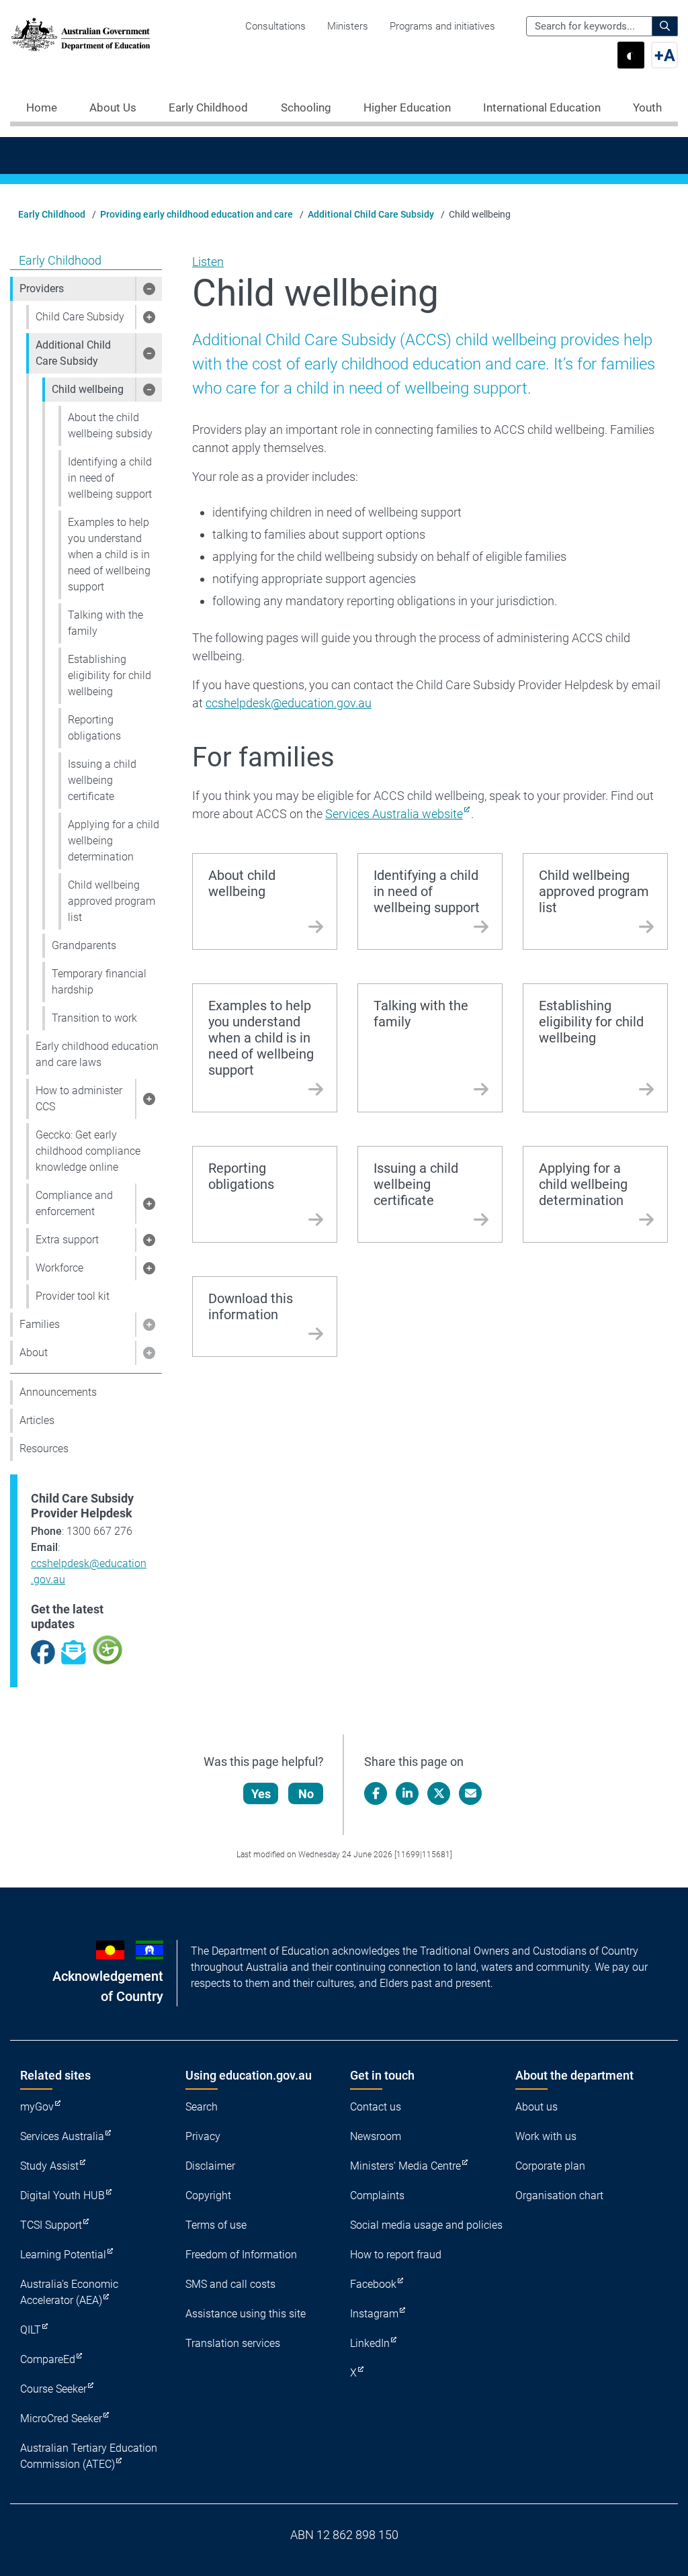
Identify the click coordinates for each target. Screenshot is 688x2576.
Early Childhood (52, 214)
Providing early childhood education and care (197, 214)
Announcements (58, 1392)
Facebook (373, 2284)
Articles (37, 1420)
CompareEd (48, 2359)
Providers (42, 288)
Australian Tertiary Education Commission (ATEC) (89, 2456)
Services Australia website (394, 814)
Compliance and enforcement (74, 1203)
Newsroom (376, 2136)
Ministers (348, 26)
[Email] (470, 1793)
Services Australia (62, 2136)
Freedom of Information (241, 2255)
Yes (261, 1794)
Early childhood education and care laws (97, 1054)
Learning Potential (63, 2255)
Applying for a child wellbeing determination (114, 841)
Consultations (275, 26)
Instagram (374, 2314)
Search (202, 2107)
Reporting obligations (94, 728)
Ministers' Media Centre (405, 2166)
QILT (31, 2330)
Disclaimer (210, 2166)
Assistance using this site (246, 2314)
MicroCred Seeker (61, 2418)
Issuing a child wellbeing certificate (102, 780)
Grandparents (84, 945)
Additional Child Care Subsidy (371, 214)
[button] (148, 289)
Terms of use (216, 2225)
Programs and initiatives (442, 26)
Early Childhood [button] (208, 107)
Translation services (233, 2343)
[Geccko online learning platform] (107, 1649)
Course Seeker (53, 2389)
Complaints (377, 2195)
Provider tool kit (73, 1296)
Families (40, 1324)
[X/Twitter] (439, 1793)
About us (536, 2107)
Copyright (208, 2195)
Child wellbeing (88, 389)
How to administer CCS (79, 1099)
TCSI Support (51, 2225)
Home (42, 107)
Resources (44, 1449)
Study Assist (49, 2166)
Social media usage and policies (426, 2225)
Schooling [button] (306, 107)
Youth (647, 107)
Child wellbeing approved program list (112, 901)
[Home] (81, 34)
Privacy (203, 2136)
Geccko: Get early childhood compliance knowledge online (88, 1151)
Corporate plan (550, 2166)
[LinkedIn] (407, 1793)
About (34, 1352)
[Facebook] (376, 1793)
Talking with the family (105, 623)
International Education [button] (542, 107)
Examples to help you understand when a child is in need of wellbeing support (109, 554)
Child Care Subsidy (80, 317)
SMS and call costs (230, 2284)
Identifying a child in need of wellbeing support (110, 478)
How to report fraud (396, 2255)
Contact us (376, 2107)
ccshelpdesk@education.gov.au (289, 703)
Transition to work (94, 1018)
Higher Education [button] (407, 107)
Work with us (546, 2136)
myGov (37, 2107)
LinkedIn (370, 2343)
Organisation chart (559, 2195)
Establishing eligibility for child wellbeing (110, 675)
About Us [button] (113, 107)
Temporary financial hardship (99, 982)
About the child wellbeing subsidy (110, 426)
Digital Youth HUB (62, 2195)
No (306, 1794)
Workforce (59, 1268)
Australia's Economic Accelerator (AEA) (69, 2292)
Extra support (67, 1240)
